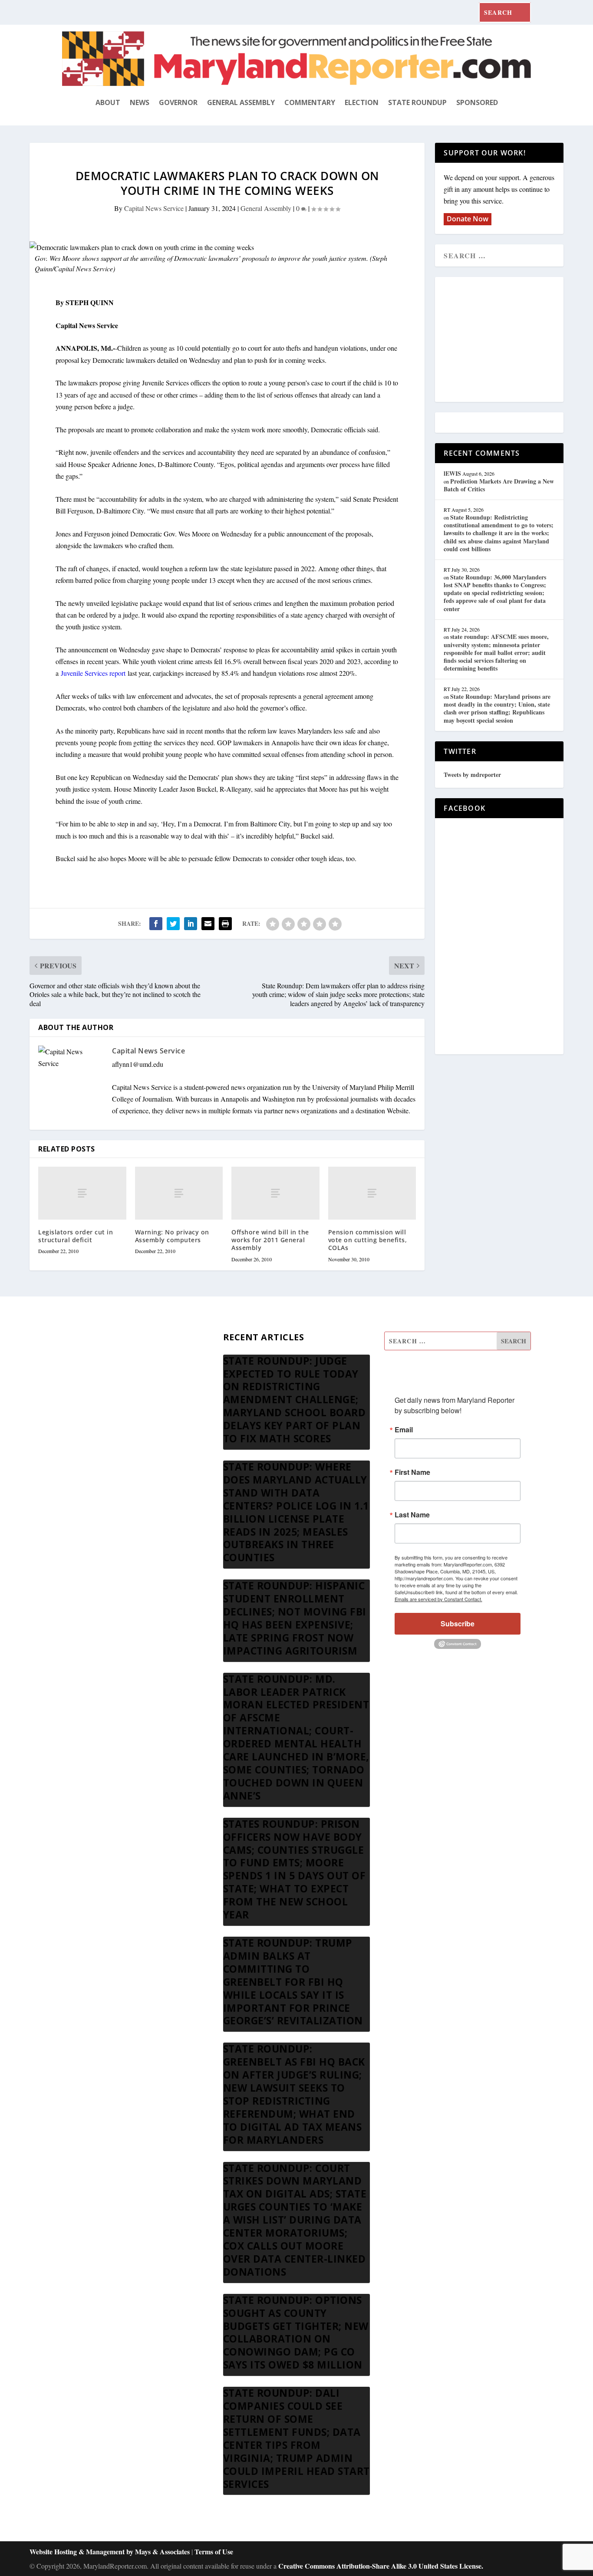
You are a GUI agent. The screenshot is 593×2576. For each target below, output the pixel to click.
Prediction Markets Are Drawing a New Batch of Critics (499, 485)
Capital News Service (154, 208)
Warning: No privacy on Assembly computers (172, 1236)
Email (404, 1430)
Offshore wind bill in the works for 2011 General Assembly (270, 1240)
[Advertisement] (507, 340)
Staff (69, 1342)
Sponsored (477, 102)
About (108, 102)
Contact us (77, 1467)
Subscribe (458, 1624)
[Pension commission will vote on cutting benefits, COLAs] (372, 1193)
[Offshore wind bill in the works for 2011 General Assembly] (275, 1193)
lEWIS (452, 473)
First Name (412, 1472)
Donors (72, 1404)
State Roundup (417, 102)
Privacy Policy (82, 1446)
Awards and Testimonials (97, 1363)
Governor (178, 102)
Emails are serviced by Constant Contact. (438, 1599)
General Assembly (241, 102)
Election (362, 102)
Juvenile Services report (93, 673)
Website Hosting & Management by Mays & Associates (110, 2551)
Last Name (412, 1515)
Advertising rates (85, 1425)
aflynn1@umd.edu (138, 1064)
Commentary (310, 102)
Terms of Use (214, 2551)
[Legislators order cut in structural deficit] (82, 1193)
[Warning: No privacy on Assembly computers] (179, 1193)
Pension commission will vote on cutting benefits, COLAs (368, 1240)
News (140, 102)
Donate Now (468, 219)
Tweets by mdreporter (472, 775)
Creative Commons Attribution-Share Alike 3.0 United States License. (381, 2566)
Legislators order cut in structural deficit (76, 1236)
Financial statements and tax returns (111, 1383)
